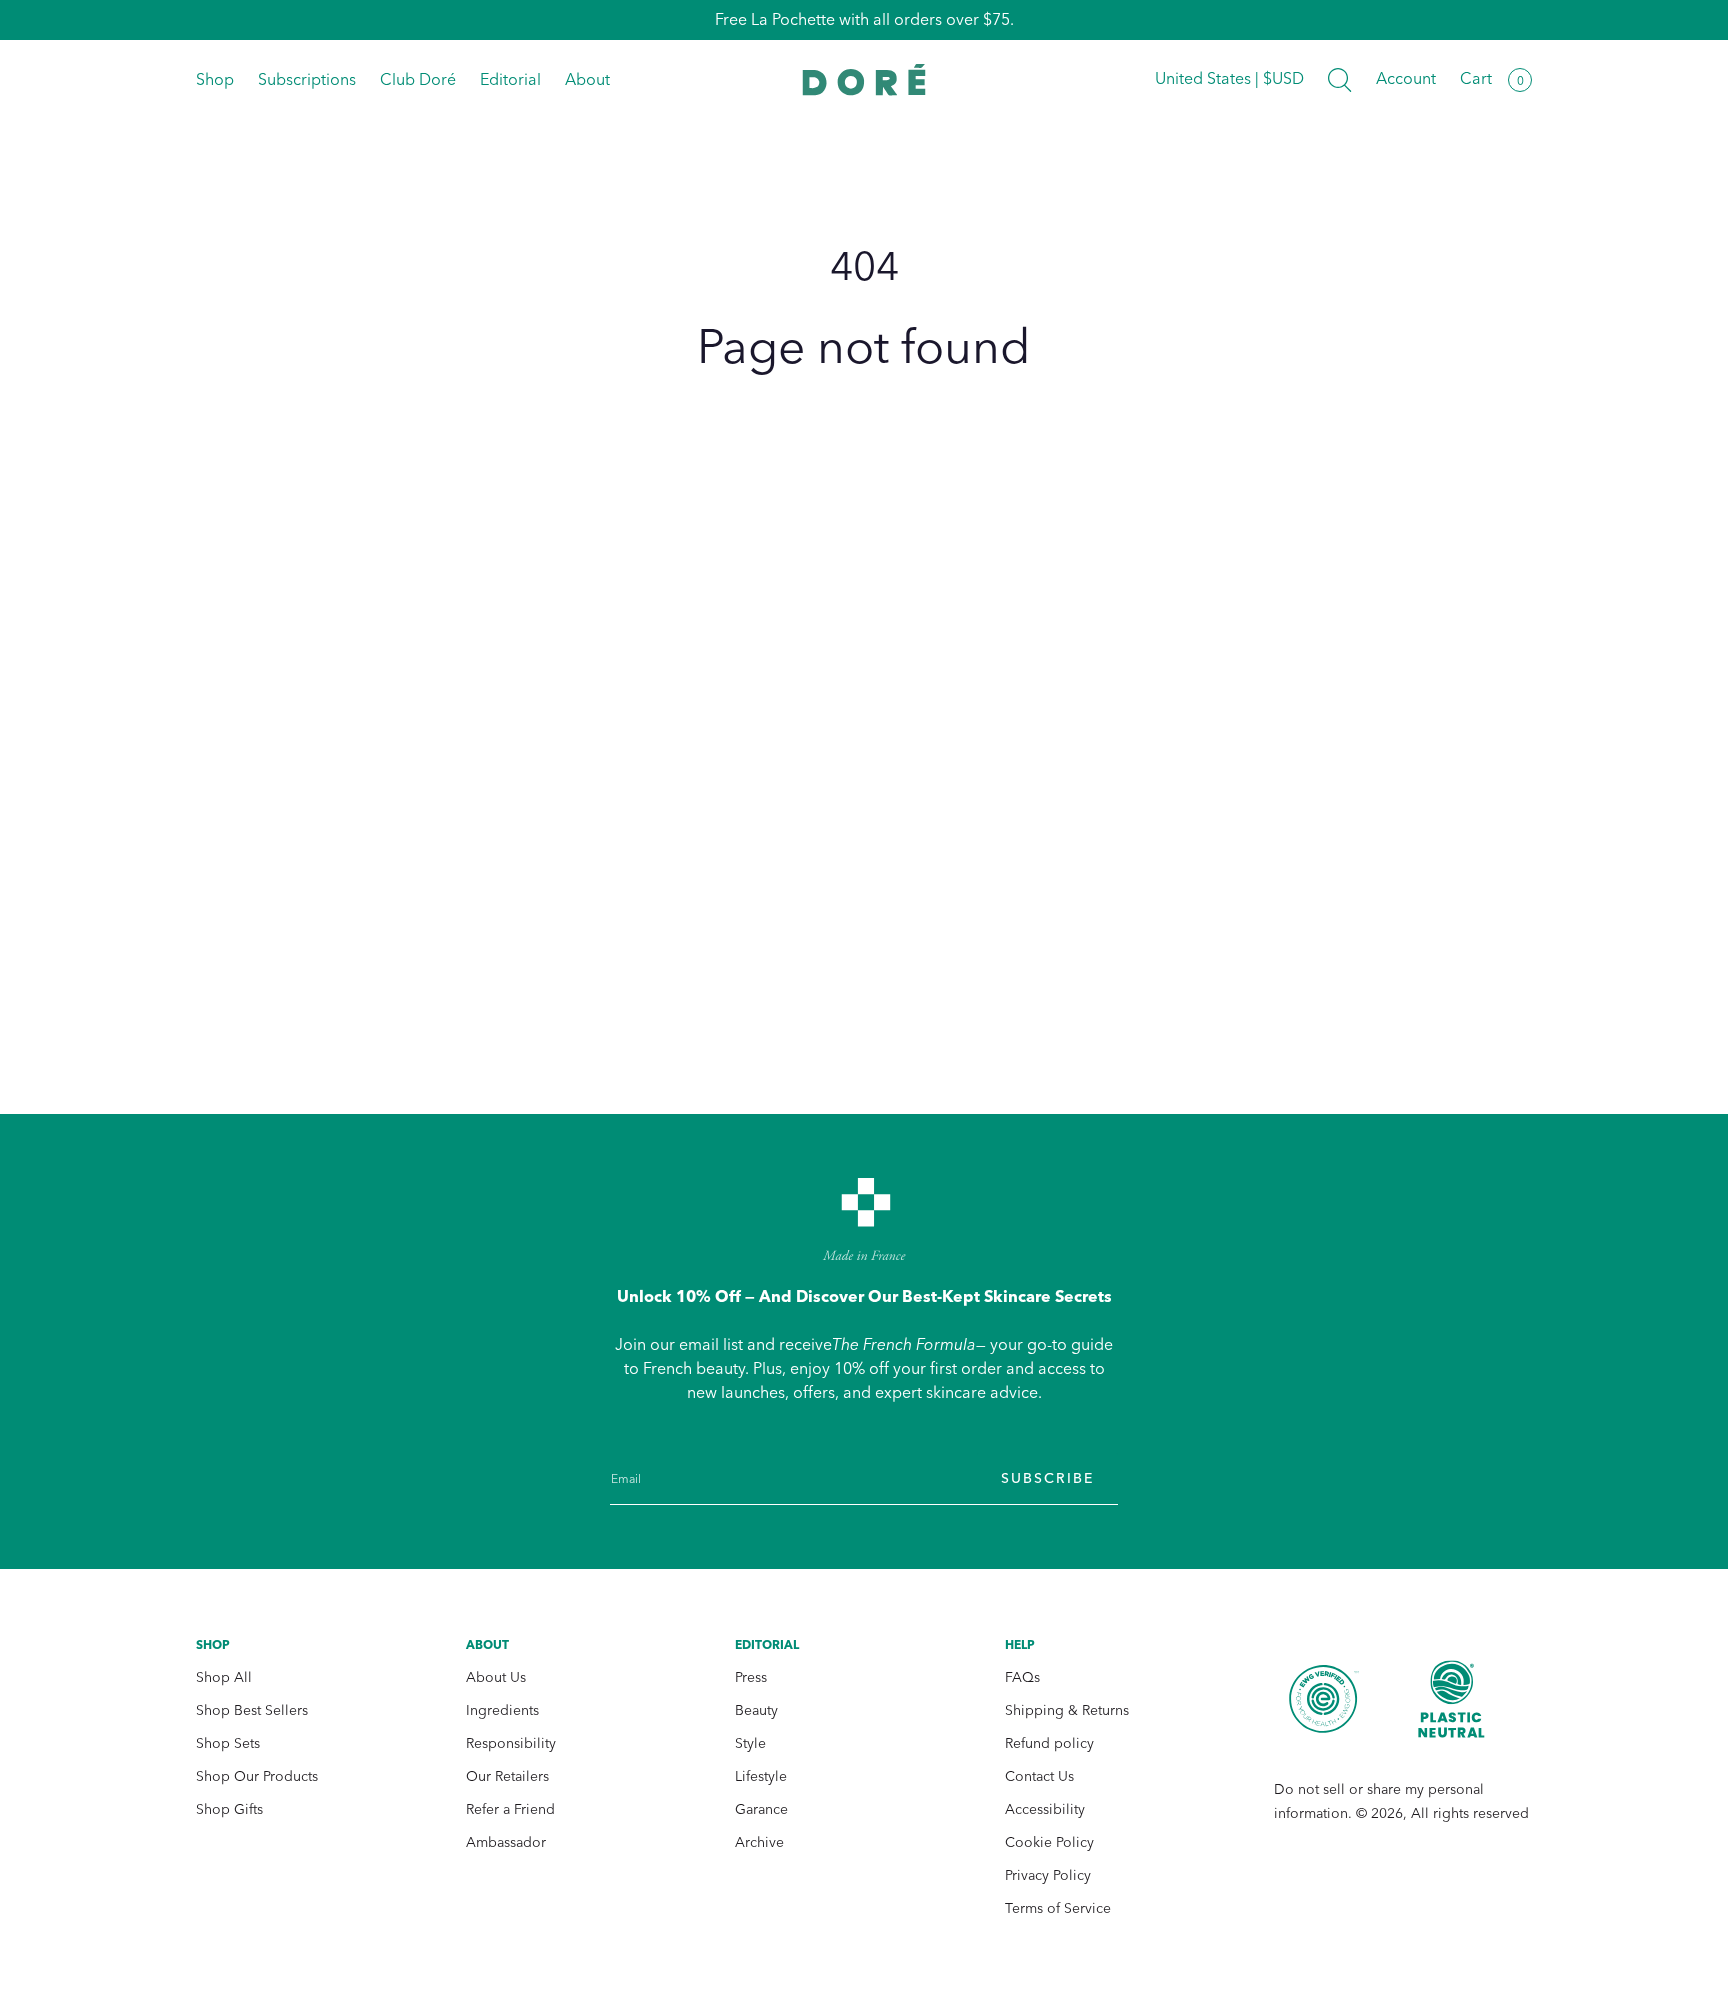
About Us (496, 1677)
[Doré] (864, 79)
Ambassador (506, 1842)
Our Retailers (507, 1776)
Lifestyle (761, 1776)
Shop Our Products (257, 1776)
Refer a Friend (510, 1809)
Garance (761, 1809)
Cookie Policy (1049, 1842)
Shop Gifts (229, 1809)
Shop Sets (228, 1743)
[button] (1340, 80)
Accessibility (1045, 1809)
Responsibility (511, 1743)
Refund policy (1049, 1743)
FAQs (1022, 1677)
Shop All (224, 1677)
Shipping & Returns (1067, 1710)
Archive (759, 1842)
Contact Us (1039, 1776)
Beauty (756, 1710)
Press (751, 1677)
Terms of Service (1058, 1908)
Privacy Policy (1048, 1875)
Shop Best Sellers (252, 1710)
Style (750, 1743)
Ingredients (502, 1710)
